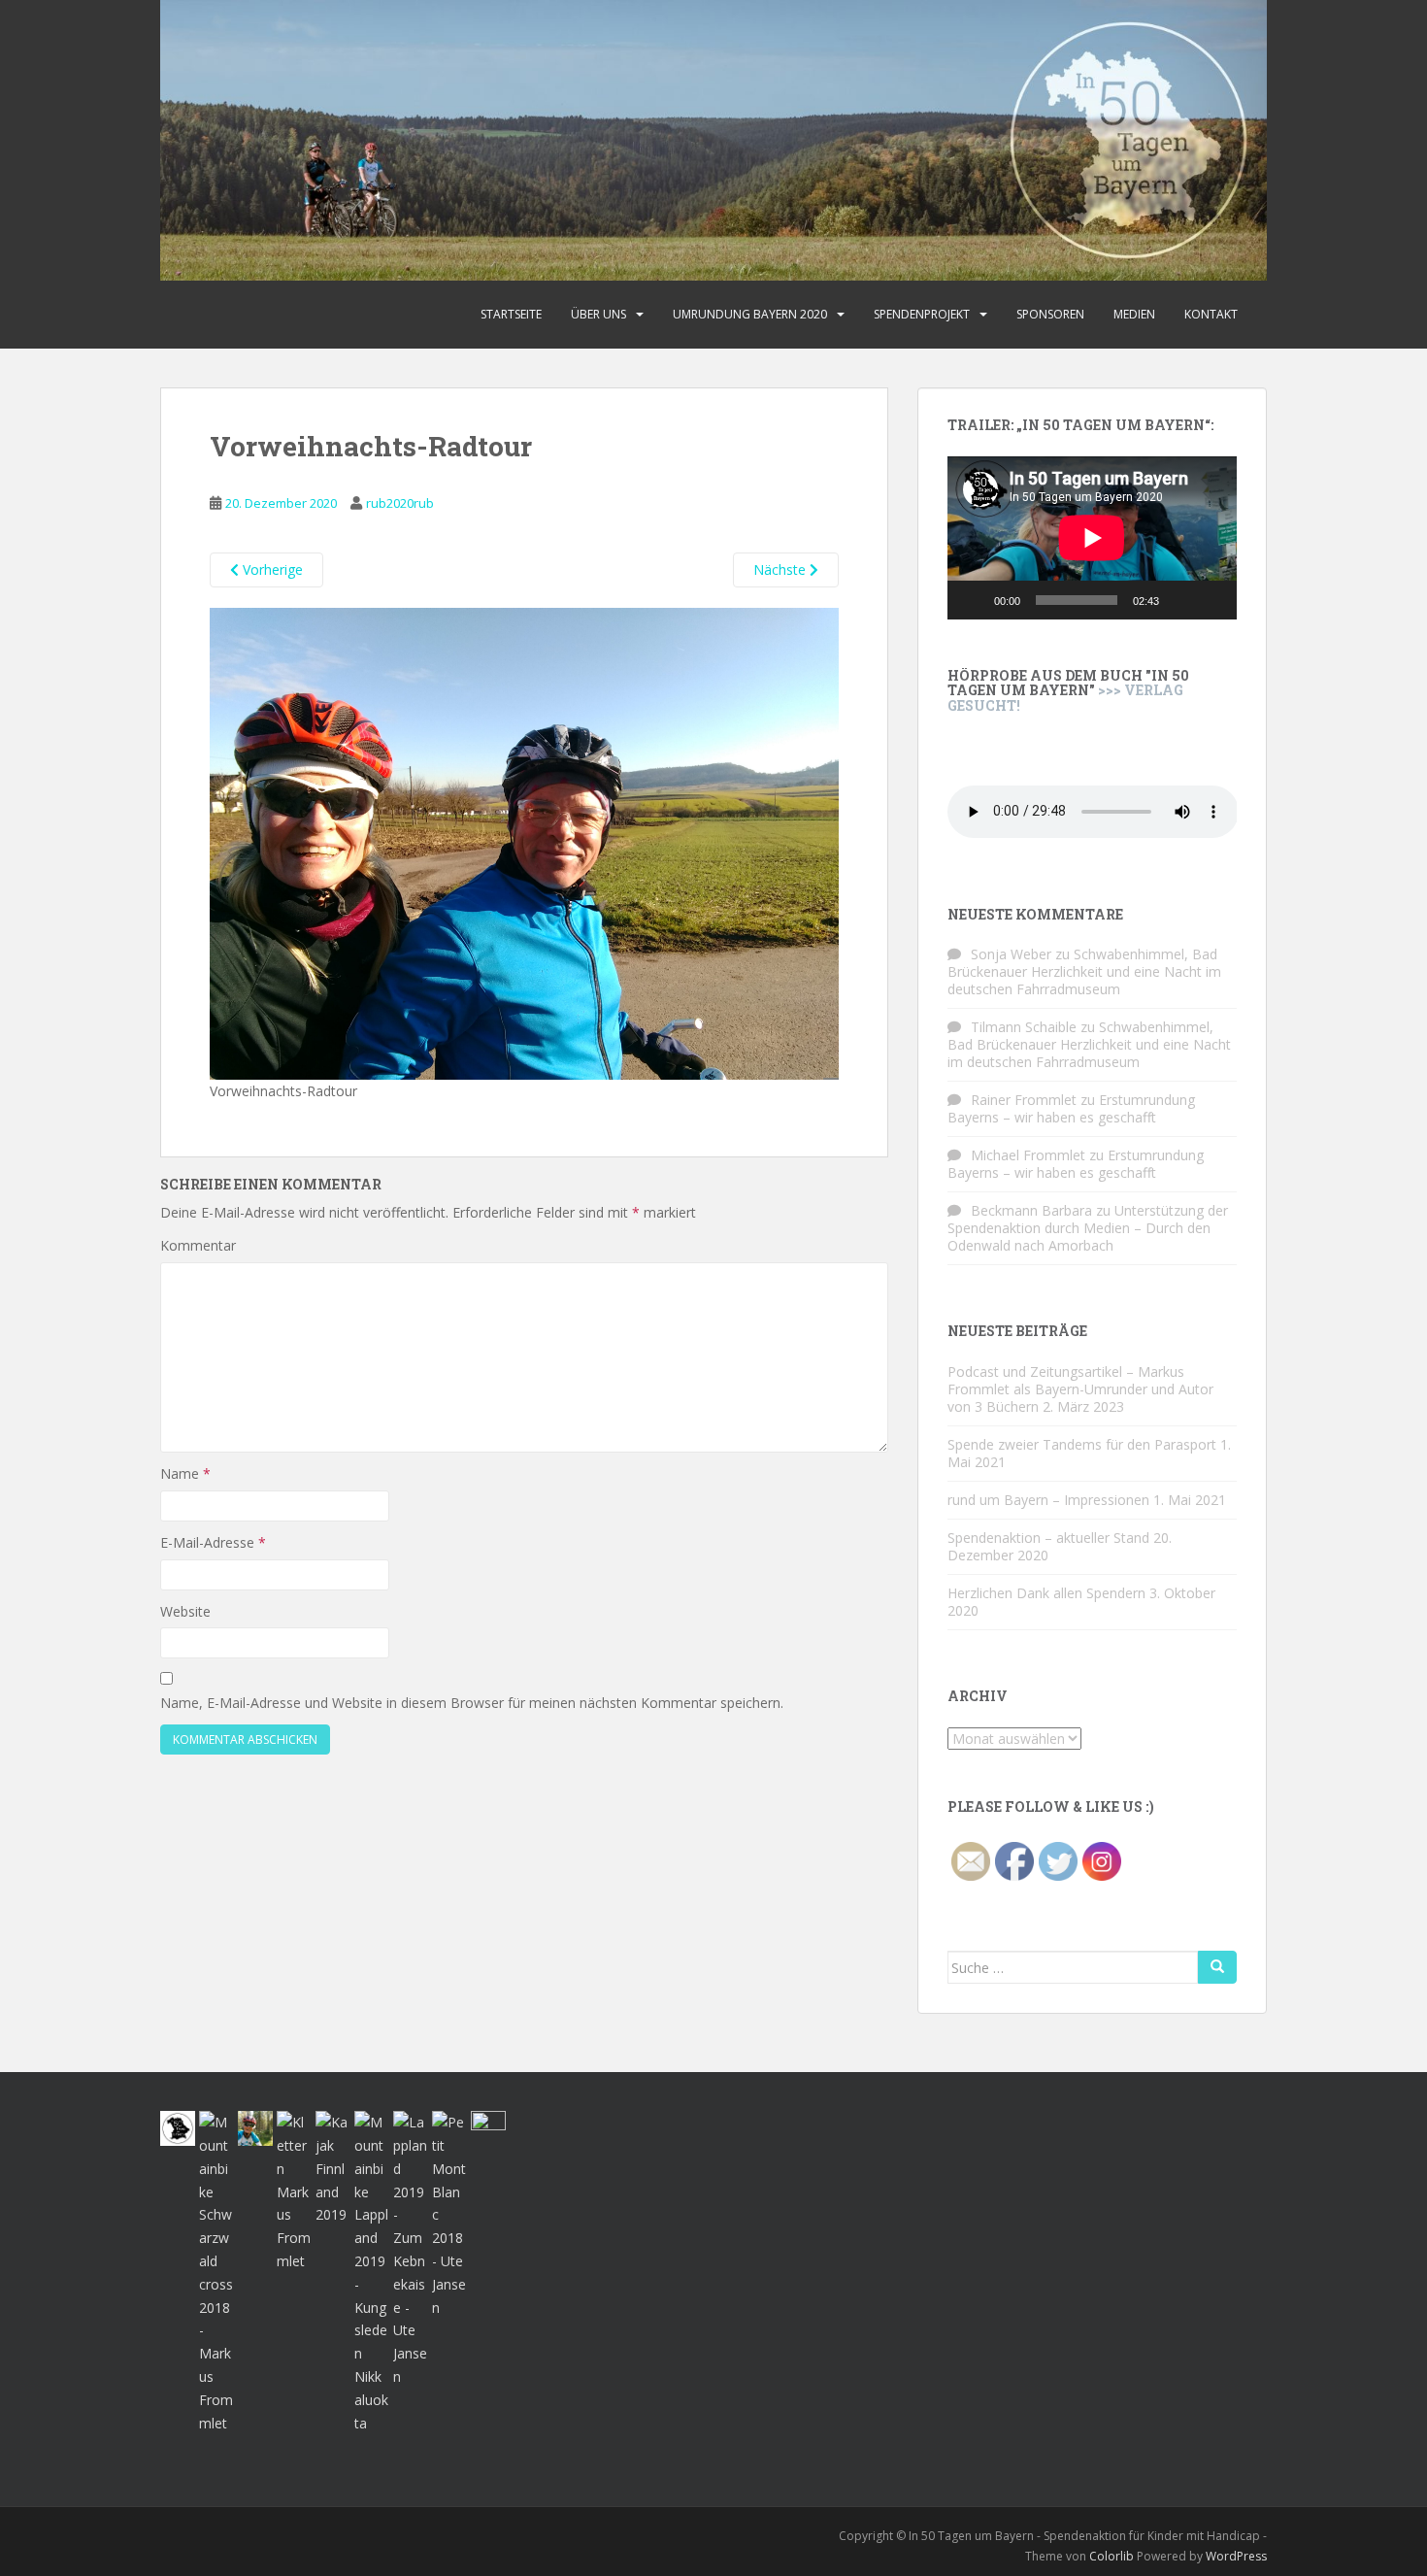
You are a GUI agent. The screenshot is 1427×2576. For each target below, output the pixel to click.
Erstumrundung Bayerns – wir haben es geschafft (1071, 1108)
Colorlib (1112, 2556)
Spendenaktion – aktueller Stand (1048, 1538)
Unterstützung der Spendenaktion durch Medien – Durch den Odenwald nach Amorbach (1088, 1228)
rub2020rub (400, 503)
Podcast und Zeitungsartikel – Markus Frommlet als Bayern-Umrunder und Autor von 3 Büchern (1080, 1389)
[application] (1092, 538)
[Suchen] (1217, 1967)
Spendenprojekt (922, 314)
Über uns (598, 314)
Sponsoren (1050, 314)
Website (185, 1611)
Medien (1134, 314)
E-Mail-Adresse (213, 1542)
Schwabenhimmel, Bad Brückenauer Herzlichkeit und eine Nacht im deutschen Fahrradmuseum (1084, 971)
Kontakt (1211, 314)
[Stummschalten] (1180, 600)
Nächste (781, 569)
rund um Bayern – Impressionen (1048, 1500)
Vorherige (271, 569)
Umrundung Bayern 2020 (750, 314)
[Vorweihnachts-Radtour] (524, 842)
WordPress (1236, 2556)
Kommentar (198, 1245)
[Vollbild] (1211, 600)
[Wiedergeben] (973, 600)
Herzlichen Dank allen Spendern (1046, 1593)
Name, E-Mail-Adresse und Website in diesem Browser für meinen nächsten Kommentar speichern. (472, 1703)
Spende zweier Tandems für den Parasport (1082, 1444)
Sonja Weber (1011, 954)
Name (185, 1473)
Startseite (511, 314)
